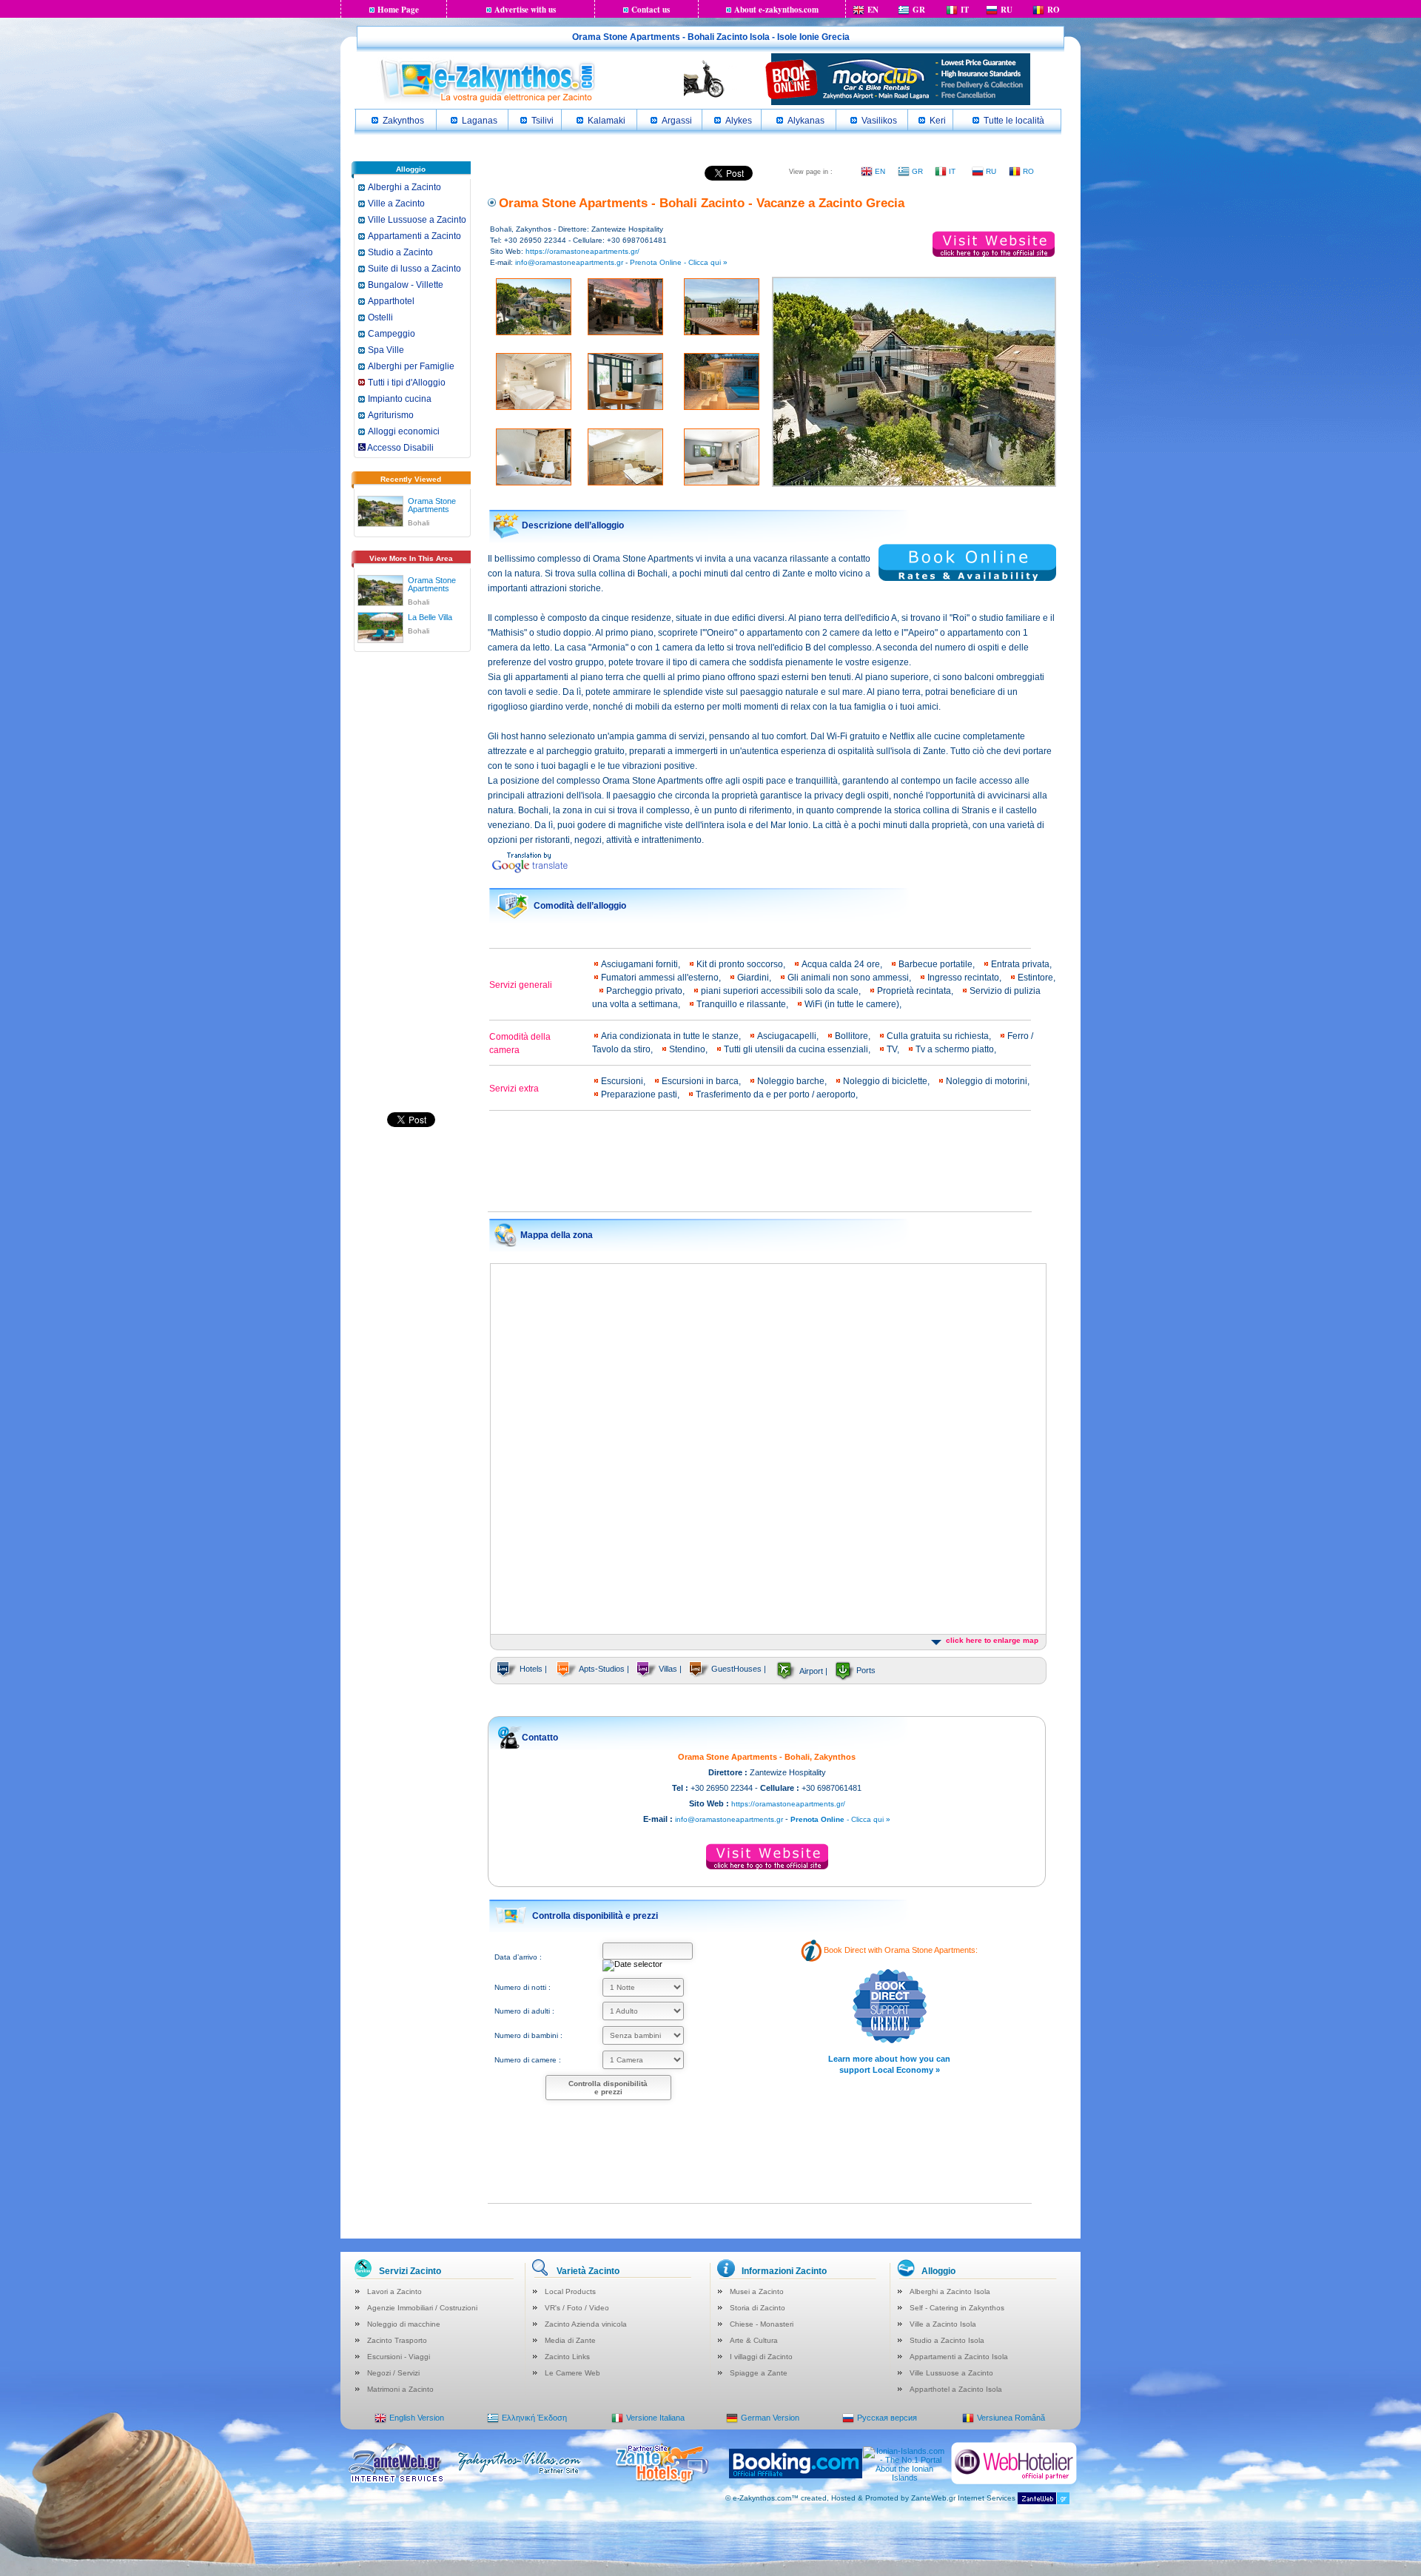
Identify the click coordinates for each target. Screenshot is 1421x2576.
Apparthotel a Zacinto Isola (956, 2389)
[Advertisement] (411, 887)
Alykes (739, 121)
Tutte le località (1014, 121)
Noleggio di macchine (404, 2324)
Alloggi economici (404, 431)
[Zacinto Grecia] (487, 101)
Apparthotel (391, 301)
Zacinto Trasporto (397, 2340)
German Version (770, 2418)
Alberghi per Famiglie (411, 366)
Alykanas (806, 121)
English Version (417, 2418)
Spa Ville (386, 350)
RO (1054, 10)
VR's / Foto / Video (577, 2308)
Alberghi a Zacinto (404, 187)
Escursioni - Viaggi (399, 2357)
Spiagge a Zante (759, 2373)
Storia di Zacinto (757, 2308)
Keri (938, 121)
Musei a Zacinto (757, 2291)
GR (919, 10)
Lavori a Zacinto (394, 2291)
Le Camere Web (572, 2373)
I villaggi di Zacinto (761, 2357)
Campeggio (392, 334)
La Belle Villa (430, 617)
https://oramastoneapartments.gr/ (582, 251)
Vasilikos (879, 121)
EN (873, 10)
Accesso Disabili (400, 448)
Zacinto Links (567, 2357)
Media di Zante (570, 2340)
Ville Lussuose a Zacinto (417, 220)
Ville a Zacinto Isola (943, 2324)
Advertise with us (525, 10)
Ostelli (380, 317)
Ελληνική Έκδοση (534, 2418)
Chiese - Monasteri (762, 2324)
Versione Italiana (655, 2418)
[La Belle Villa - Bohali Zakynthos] (380, 625)
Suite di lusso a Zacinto (414, 269)
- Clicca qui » (840, 1819)
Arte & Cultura (754, 2340)
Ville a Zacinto (396, 204)
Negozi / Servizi (393, 2373)
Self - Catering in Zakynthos (957, 2308)
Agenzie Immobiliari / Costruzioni (422, 2308)
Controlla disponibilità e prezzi (608, 2088)
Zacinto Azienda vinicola (586, 2324)
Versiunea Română (1011, 2418)
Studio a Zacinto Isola (947, 2340)
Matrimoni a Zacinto (400, 2389)
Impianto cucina (400, 399)
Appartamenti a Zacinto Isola (959, 2357)
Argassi (677, 121)
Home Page (398, 10)
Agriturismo (391, 415)
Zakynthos (403, 121)
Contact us (651, 10)
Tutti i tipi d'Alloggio (407, 383)
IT (965, 10)
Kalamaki (607, 121)
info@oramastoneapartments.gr (569, 262)
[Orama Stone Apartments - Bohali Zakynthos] (380, 508)
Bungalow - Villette (406, 285)
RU (1007, 10)
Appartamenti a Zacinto (414, 236)
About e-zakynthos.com (776, 10)
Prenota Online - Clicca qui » (679, 262)
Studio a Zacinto (400, 252)
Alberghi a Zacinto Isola (950, 2291)
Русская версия (887, 2418)
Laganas (480, 121)
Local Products (570, 2291)
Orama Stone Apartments (432, 505)
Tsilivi (542, 121)
